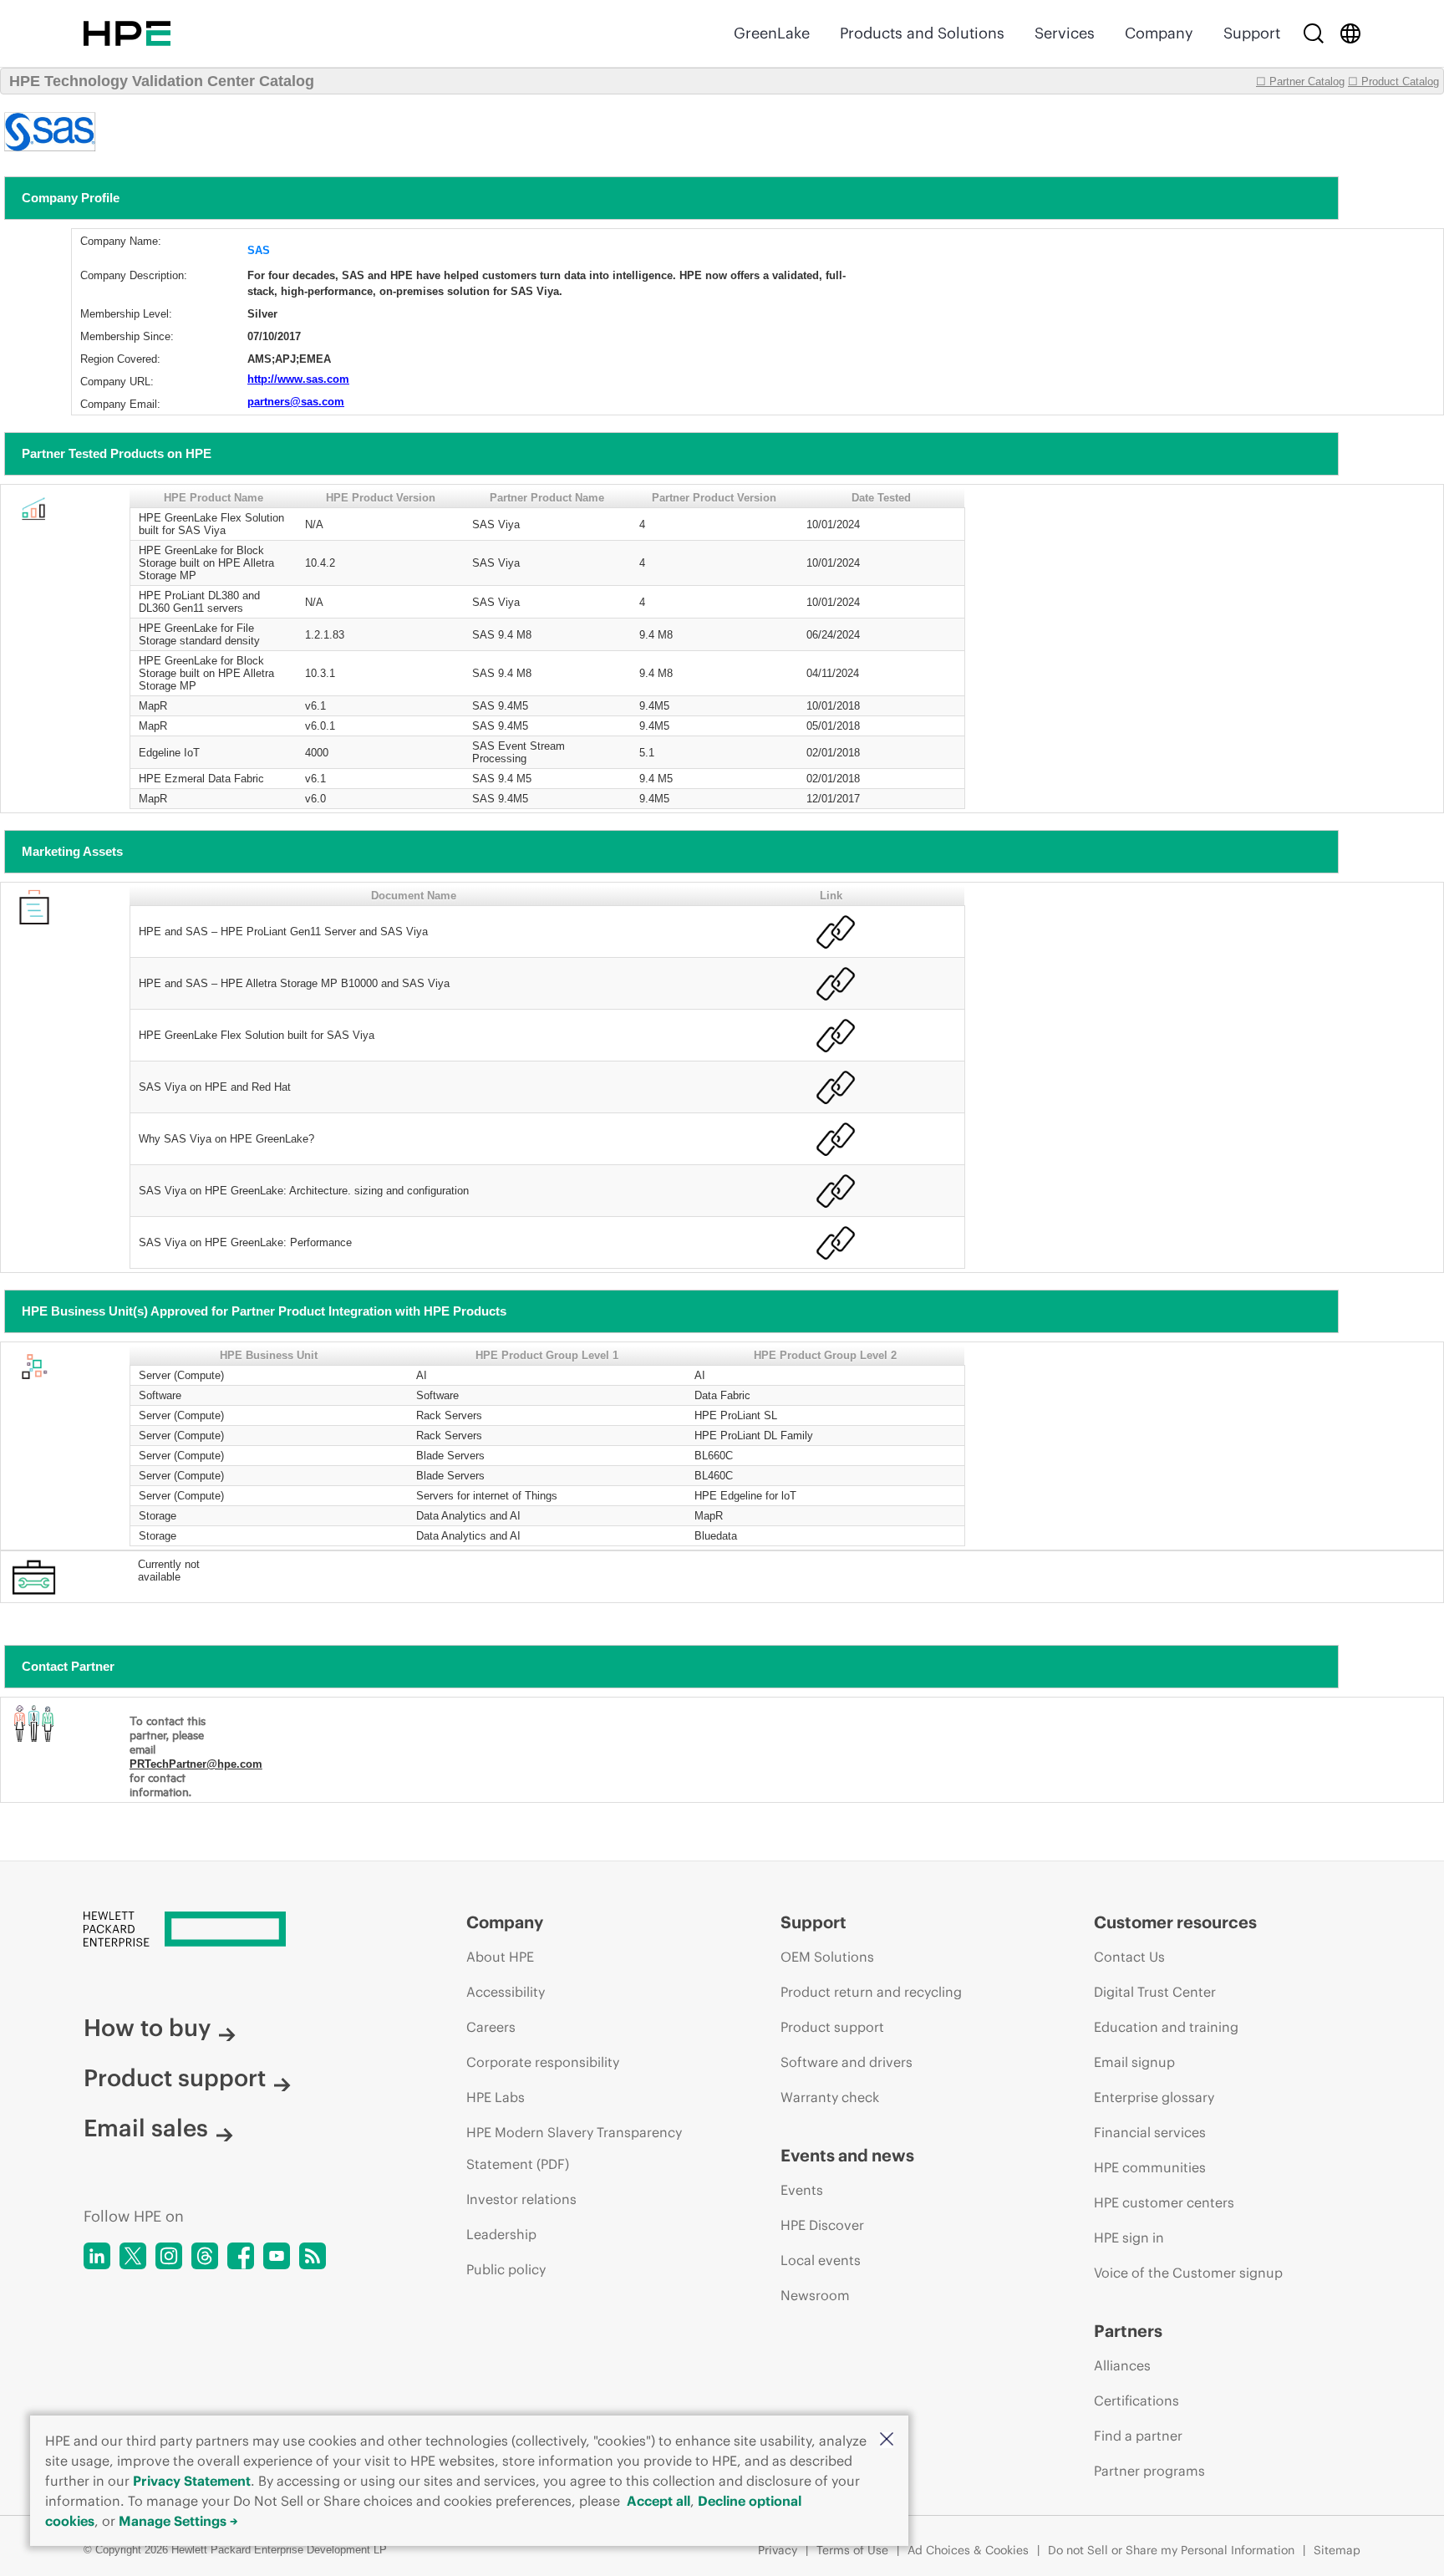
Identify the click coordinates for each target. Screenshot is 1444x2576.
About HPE (500, 1957)
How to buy (147, 2028)
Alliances (1122, 2365)
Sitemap (1337, 2550)
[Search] (1314, 33)
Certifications (1136, 2400)
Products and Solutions (922, 33)
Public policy (506, 2269)
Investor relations (521, 2199)
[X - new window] (133, 2256)
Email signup (1134, 2062)
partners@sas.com (296, 402)
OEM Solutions (827, 1957)
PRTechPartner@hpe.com (196, 1764)
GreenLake (772, 33)
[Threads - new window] (205, 2256)
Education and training (1166, 2027)
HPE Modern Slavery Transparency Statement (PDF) (574, 2148)
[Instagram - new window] (169, 2256)
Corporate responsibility (543, 2062)
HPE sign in (1129, 2237)
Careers (491, 2027)
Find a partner (1138, 2436)
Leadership (501, 2234)
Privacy (778, 2550)
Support (1252, 33)
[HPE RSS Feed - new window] (313, 2256)
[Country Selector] (1350, 33)
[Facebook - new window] (241, 2256)
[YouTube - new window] (277, 2256)
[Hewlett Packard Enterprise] (127, 33)
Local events (821, 2260)
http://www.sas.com (298, 379)
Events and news (847, 2155)
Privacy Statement (192, 2481)
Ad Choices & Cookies (968, 2550)
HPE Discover (822, 2225)
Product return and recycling (871, 1992)
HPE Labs (496, 2097)
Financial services (1150, 2132)
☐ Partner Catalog (1300, 81)
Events (802, 2190)
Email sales (146, 2128)
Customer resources (1175, 1922)
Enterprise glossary (1154, 2097)
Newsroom (815, 2295)
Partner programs (1149, 2471)
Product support (175, 2078)
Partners (1128, 2331)
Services (1065, 33)
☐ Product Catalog (1393, 81)
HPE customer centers (1164, 2202)
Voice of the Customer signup (1188, 2273)
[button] (887, 2440)
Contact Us (1129, 1957)
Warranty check (830, 2097)
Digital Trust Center (1155, 1992)
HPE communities (1150, 2167)
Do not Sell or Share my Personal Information (1171, 2550)
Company (1159, 33)
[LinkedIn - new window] (97, 2256)
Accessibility (506, 1992)
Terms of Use (852, 2550)
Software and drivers (847, 2062)
